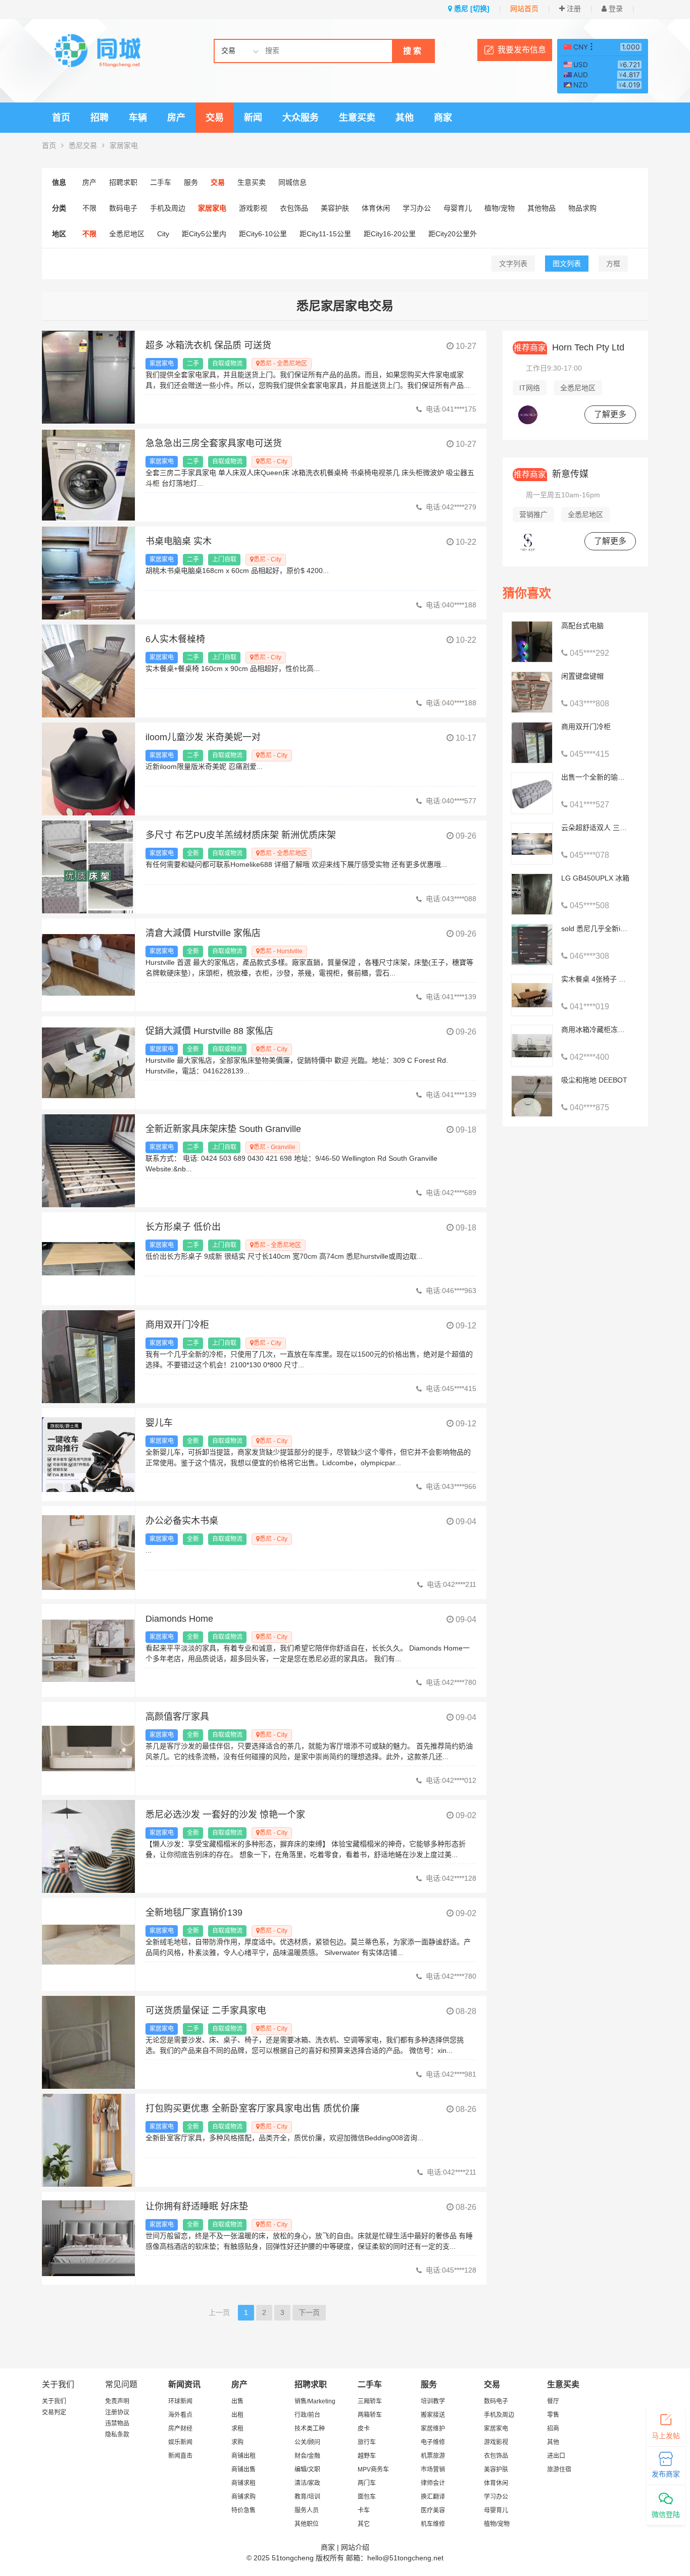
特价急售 (243, 2510)
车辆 (138, 118)
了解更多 (610, 414)
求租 (237, 2429)
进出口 (556, 2456)
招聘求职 (123, 182)
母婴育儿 (458, 208)
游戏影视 (253, 208)
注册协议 (117, 2412)
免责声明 (117, 2401)
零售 (553, 2415)
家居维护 (433, 2429)
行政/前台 (307, 2415)
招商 (553, 2429)
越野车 (367, 2456)
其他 (405, 118)
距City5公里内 (204, 234)
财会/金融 (307, 2456)
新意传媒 (551, 474)
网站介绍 (355, 2547)
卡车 (364, 2510)
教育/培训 (307, 2497)
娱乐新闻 (180, 2442)
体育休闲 (376, 208)
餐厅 (553, 2401)
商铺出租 (243, 2456)
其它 (364, 2524)
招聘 (100, 118)
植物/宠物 (500, 208)
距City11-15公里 (325, 234)
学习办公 (417, 208)
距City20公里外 (453, 234)
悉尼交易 (83, 145)
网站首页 (524, 9)
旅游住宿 (559, 2469)
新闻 (253, 118)
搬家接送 (433, 2415)
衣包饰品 (294, 208)
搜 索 (412, 51)
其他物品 (541, 208)
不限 (89, 208)
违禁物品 (117, 2424)
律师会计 (433, 2483)
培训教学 (433, 2401)
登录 (615, 9)
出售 (237, 2401)
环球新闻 (180, 2401)
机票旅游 (433, 2456)
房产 (176, 118)
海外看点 (180, 2415)
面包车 (367, 2497)
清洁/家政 (307, 2483)
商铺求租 (243, 2483)
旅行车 (367, 2442)
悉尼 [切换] (471, 9)
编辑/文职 (307, 2469)
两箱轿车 (370, 2415)
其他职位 (307, 2524)
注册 (573, 9)
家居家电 (124, 145)
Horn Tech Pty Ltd (569, 347)
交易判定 (54, 2412)
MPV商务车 (373, 2469)
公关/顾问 (307, 2442)
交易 (215, 118)
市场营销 (433, 2469)
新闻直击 (180, 2456)
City (163, 234)
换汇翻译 (433, 2497)
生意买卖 (357, 118)
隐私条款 (117, 2435)
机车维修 (433, 2524)
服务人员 (307, 2510)
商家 (443, 118)
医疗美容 (433, 2510)
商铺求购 (243, 2497)
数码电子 (123, 208)
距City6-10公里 (263, 234)
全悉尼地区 (127, 234)
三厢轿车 (370, 2401)
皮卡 (364, 2429)
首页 (61, 118)
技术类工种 (310, 2429)
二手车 (161, 182)
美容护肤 (335, 208)
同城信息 (292, 182)
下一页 (309, 2312)
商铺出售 (243, 2469)
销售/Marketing (315, 2401)
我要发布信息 (522, 50)
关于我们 (54, 2401)
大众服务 (301, 118)
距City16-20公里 (390, 234)
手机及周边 (168, 208)
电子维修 (433, 2442)
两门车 (367, 2483)
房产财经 (180, 2429)
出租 (237, 2415)
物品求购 (582, 208)
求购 (237, 2442)
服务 (191, 182)
